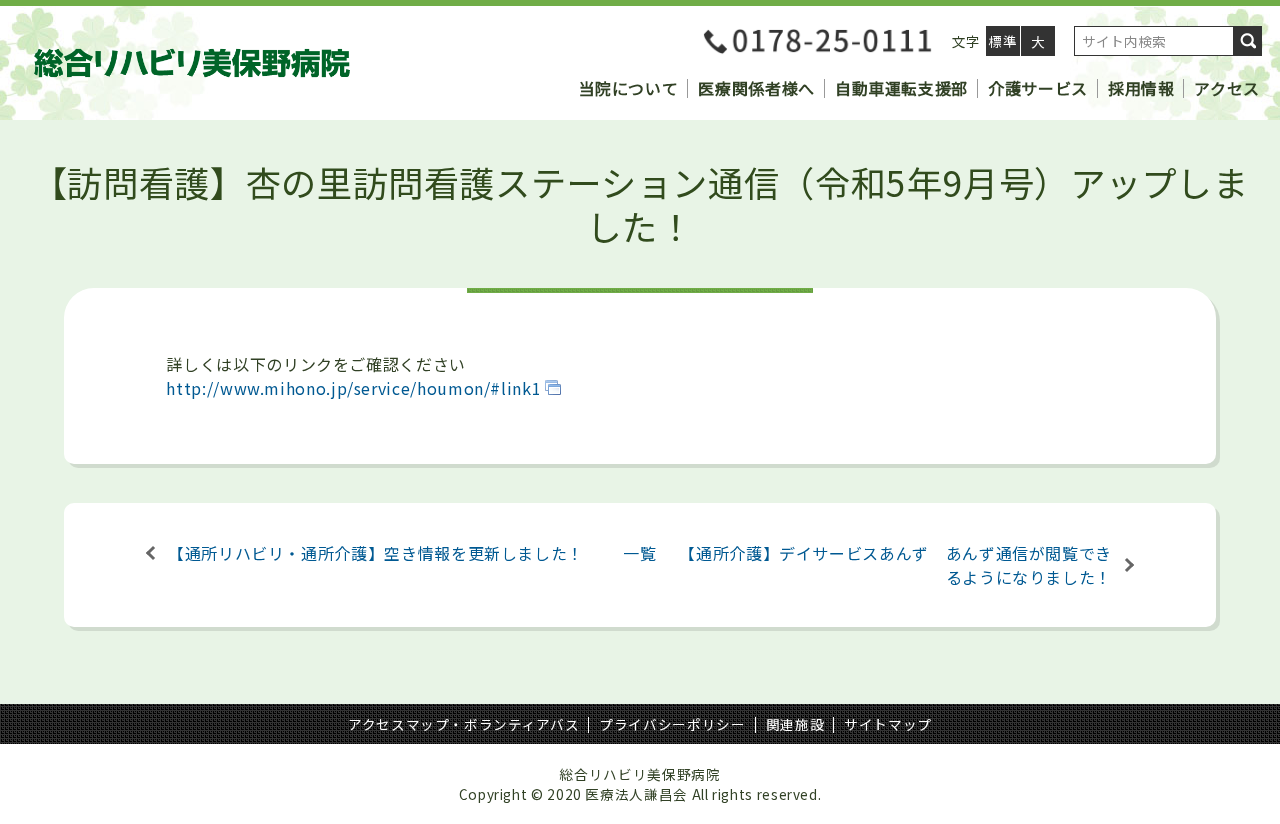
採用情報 (1141, 88)
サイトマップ (888, 724)
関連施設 (795, 724)
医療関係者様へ (756, 88)
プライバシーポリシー (672, 724)
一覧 (639, 553)
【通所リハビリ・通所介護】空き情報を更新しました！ (376, 553)
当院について (629, 88)
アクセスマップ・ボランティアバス (463, 724)
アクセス (1227, 88)
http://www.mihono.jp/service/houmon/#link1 (353, 388)
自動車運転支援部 (901, 88)
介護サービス (1038, 88)
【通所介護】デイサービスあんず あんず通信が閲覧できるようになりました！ (895, 565)
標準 (1002, 41)
